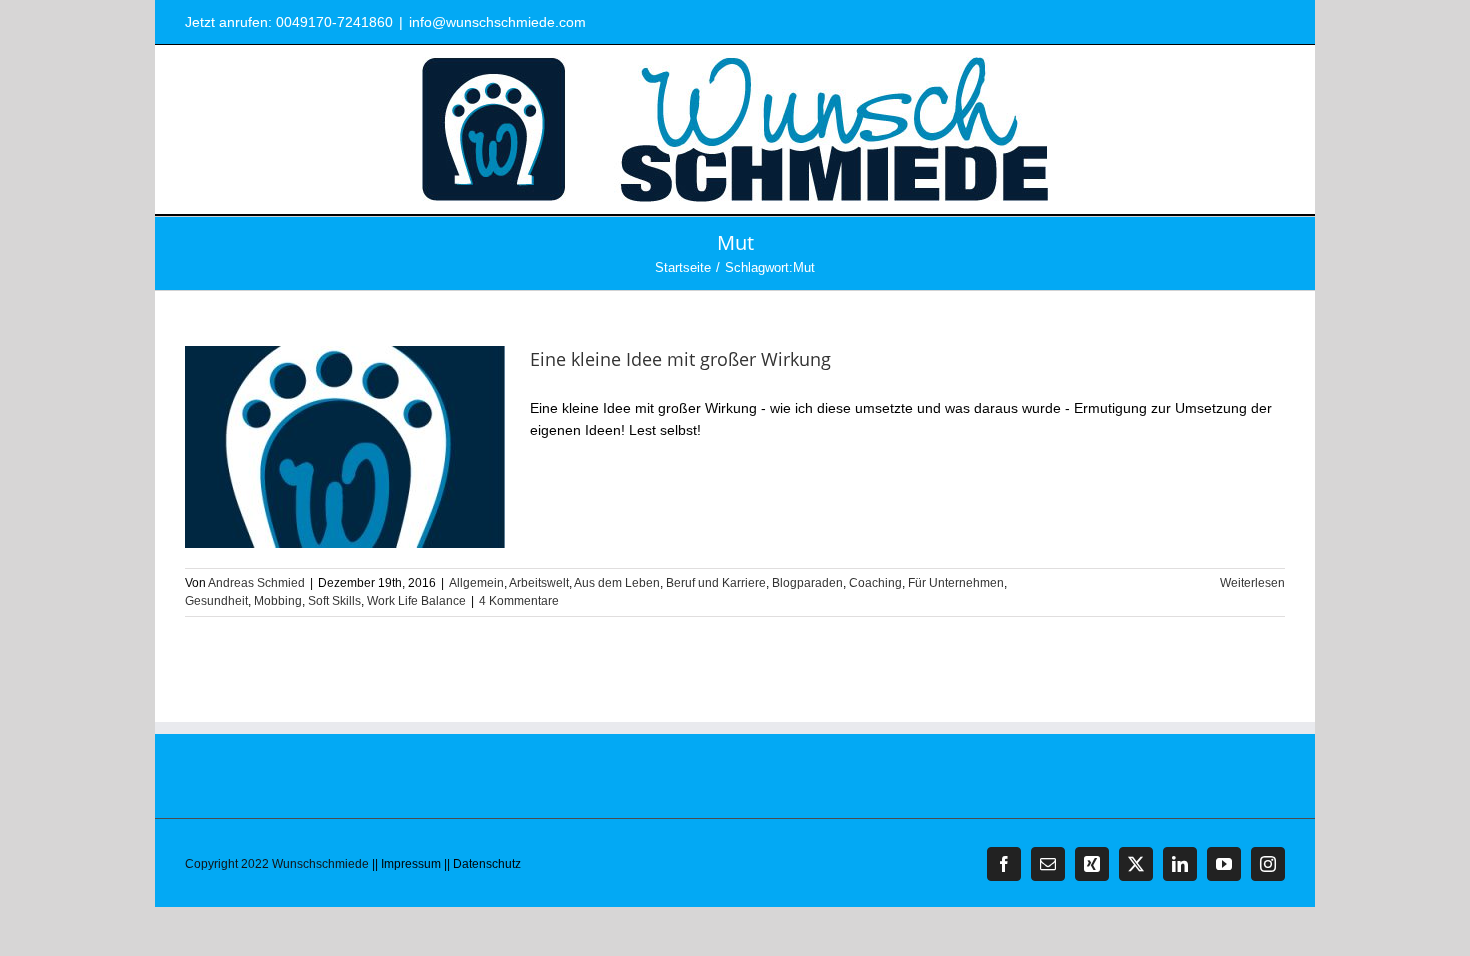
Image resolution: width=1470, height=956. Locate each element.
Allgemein (476, 583)
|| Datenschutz (482, 864)
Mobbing (278, 601)
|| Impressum (406, 864)
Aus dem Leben (617, 583)
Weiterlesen (1252, 583)
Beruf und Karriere (716, 583)
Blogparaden (807, 583)
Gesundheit (216, 601)
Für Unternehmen (956, 583)
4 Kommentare (519, 601)
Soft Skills (334, 601)
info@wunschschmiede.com (497, 22)
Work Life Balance (416, 601)
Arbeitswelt (539, 583)
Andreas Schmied (256, 583)
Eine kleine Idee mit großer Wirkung (680, 359)
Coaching (875, 583)
